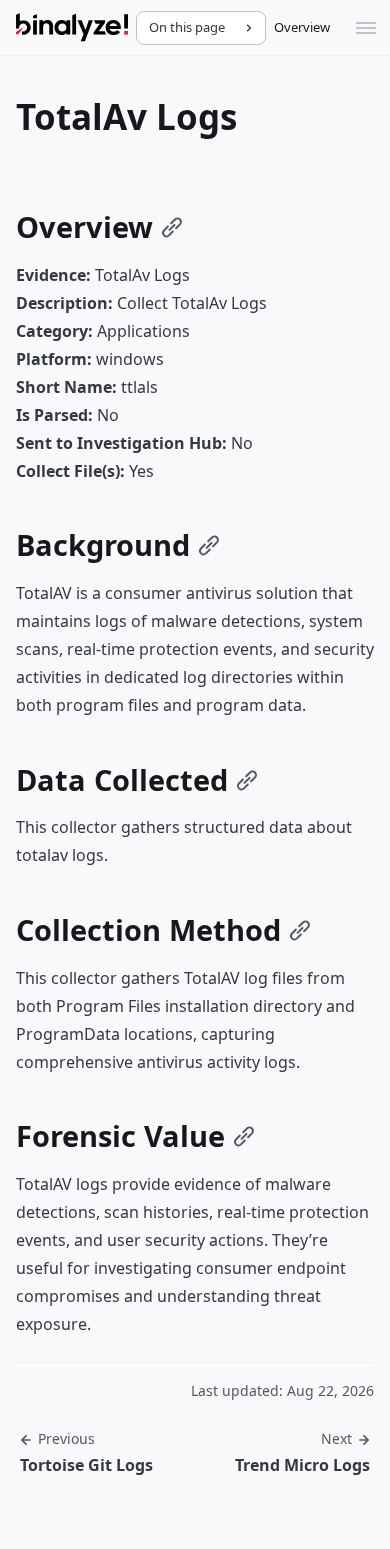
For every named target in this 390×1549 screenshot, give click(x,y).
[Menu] (366, 28)
